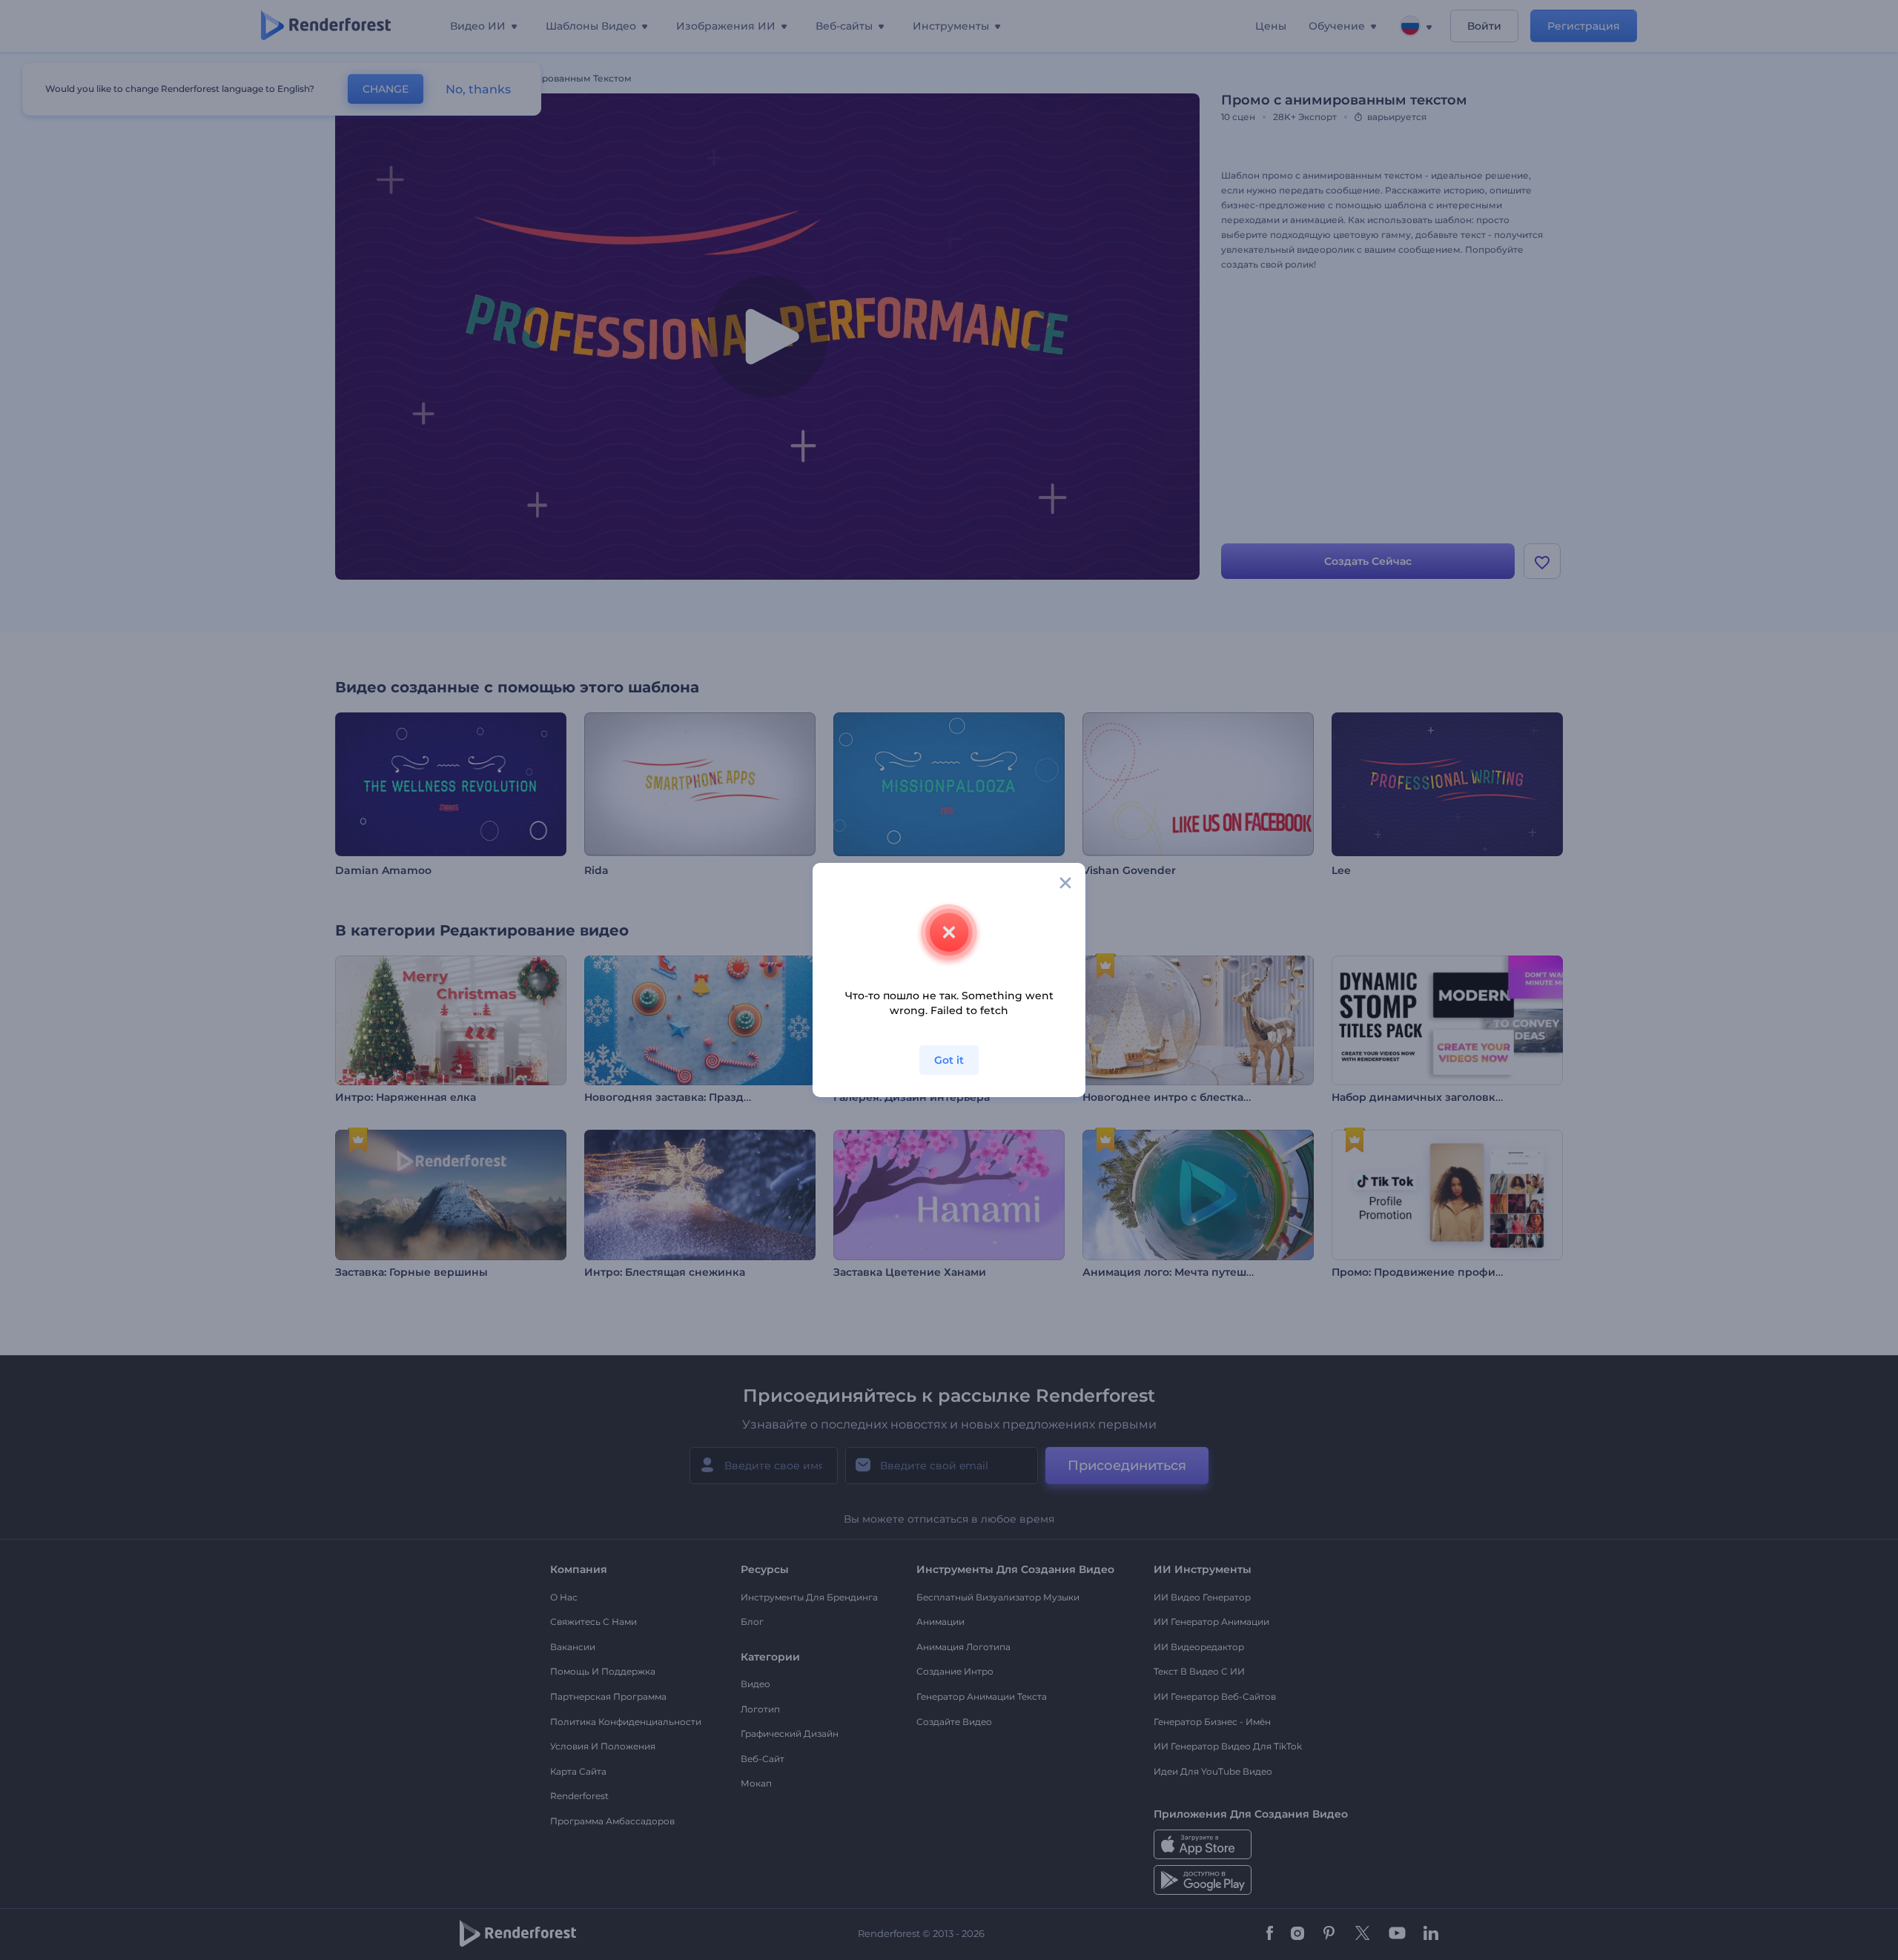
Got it (949, 1060)
